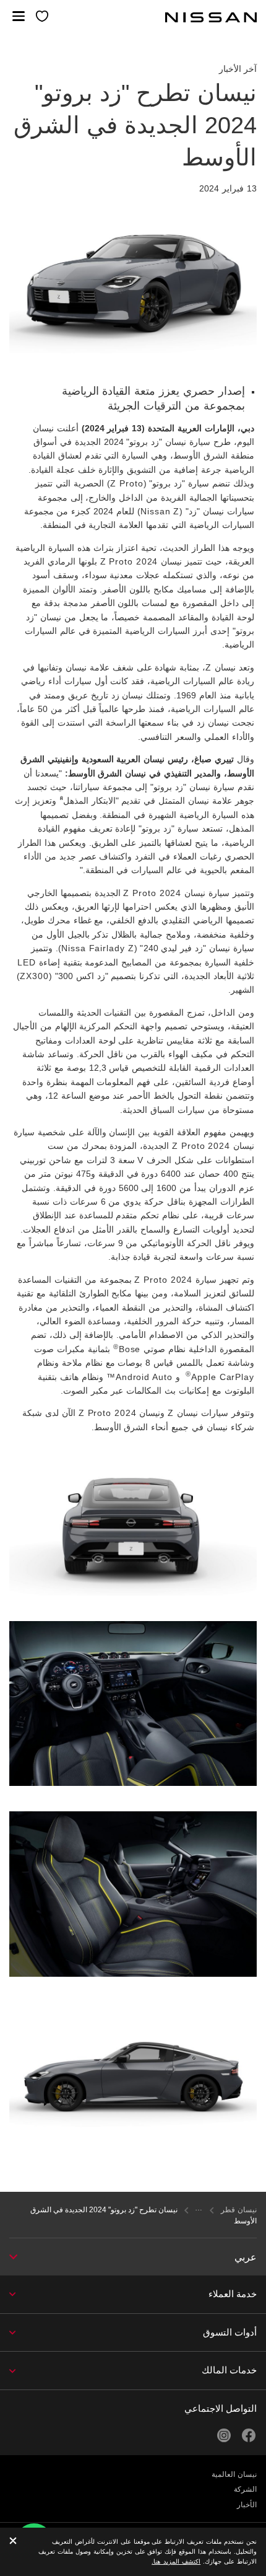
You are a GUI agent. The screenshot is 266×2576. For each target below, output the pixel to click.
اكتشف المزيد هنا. (176, 2561)
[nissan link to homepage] (211, 17)
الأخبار (247, 2505)
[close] (13, 2542)
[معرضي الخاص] (43, 17)
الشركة (245, 2489)
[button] (19, 16)
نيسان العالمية (234, 2474)
